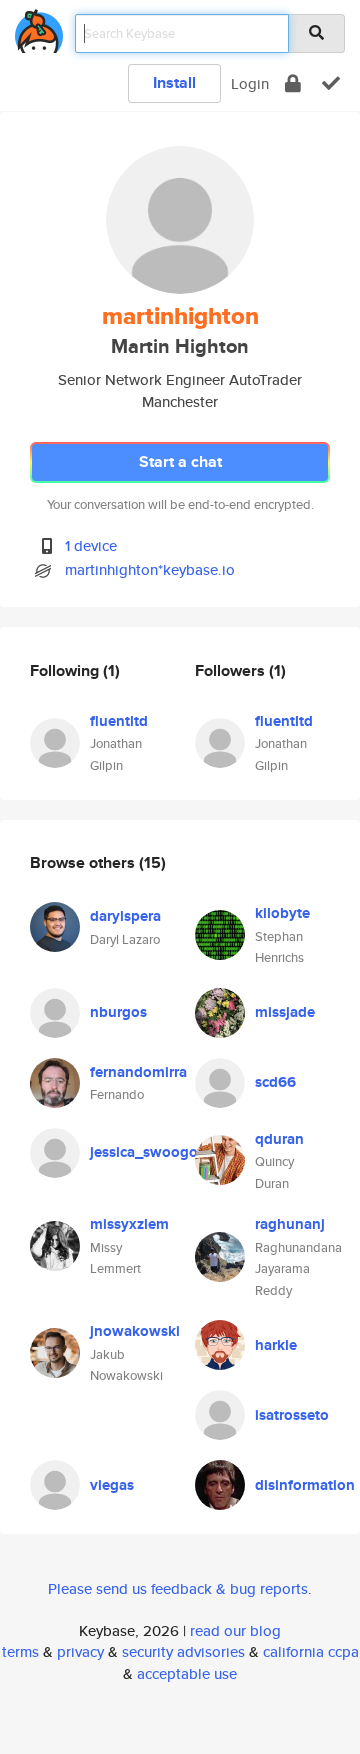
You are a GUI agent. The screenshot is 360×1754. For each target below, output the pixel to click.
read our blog (235, 1630)
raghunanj (290, 1224)
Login (250, 83)
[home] (39, 27)
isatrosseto (292, 1415)
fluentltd (119, 721)
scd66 (275, 1082)
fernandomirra (138, 1072)
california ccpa (311, 1651)
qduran (279, 1139)
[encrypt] (293, 83)
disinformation (305, 1485)
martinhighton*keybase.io (150, 569)
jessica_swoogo (144, 1152)
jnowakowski (135, 1331)
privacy (80, 1651)
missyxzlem (129, 1224)
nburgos (118, 1012)
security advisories (183, 1651)
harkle (276, 1345)
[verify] (331, 83)
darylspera (125, 916)
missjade (285, 1012)
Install (174, 82)
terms (20, 1651)
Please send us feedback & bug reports (178, 1588)
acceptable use (187, 1673)
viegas (112, 1485)
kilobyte (282, 913)
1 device (91, 545)
